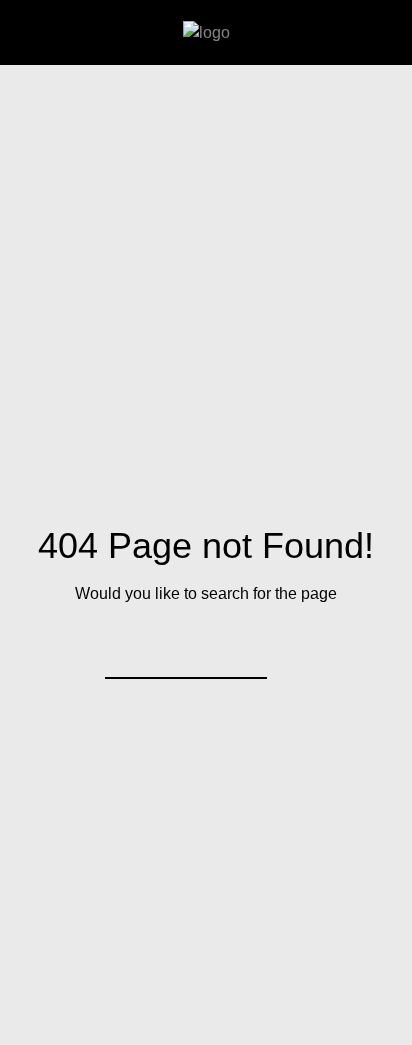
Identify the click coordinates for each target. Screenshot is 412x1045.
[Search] (239, 651)
